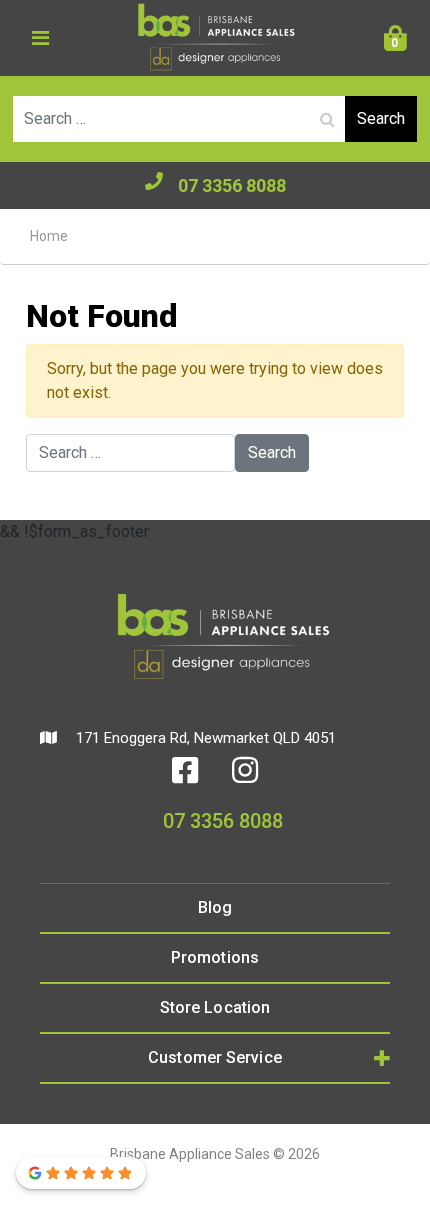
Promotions (215, 957)
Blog (215, 907)
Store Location (215, 1007)
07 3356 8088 (232, 185)
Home (49, 236)
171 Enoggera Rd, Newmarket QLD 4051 (204, 738)
